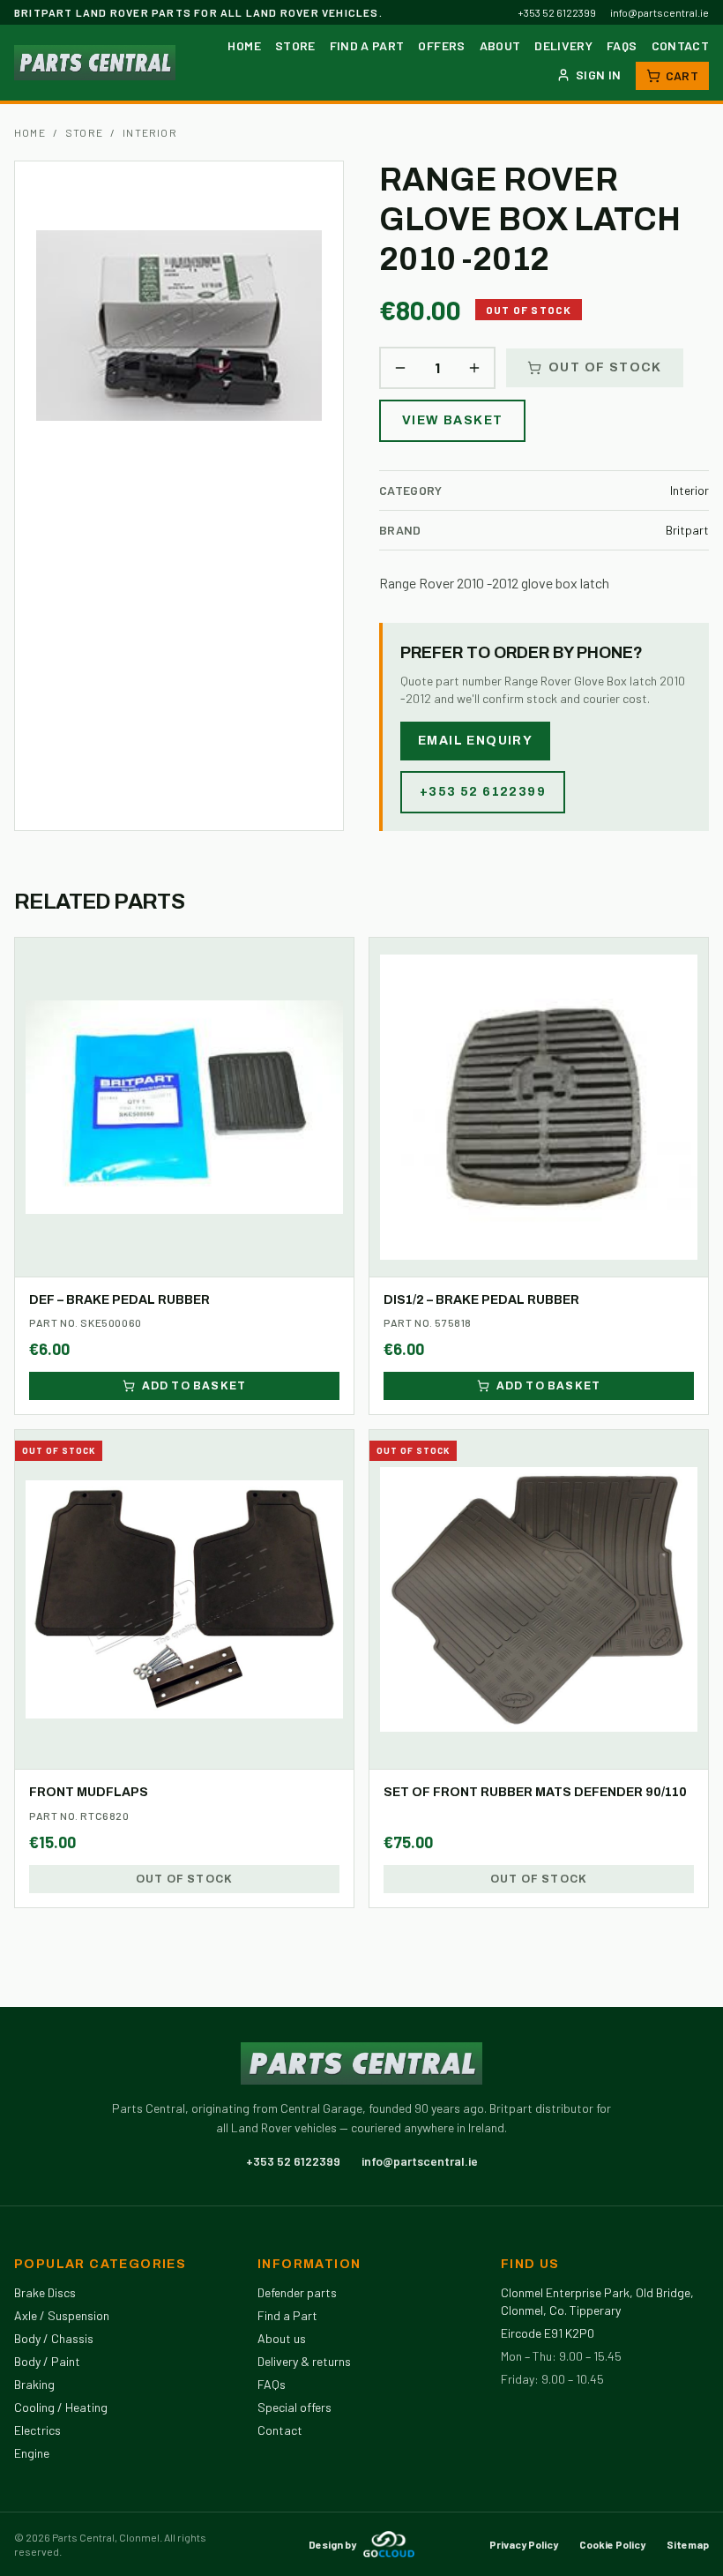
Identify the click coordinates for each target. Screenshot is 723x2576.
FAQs (622, 45)
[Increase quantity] (474, 368)
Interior (150, 132)
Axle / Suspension (62, 2315)
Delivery (563, 45)
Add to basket (194, 1386)
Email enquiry (475, 741)
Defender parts (297, 2292)
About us (282, 2338)
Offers (441, 45)
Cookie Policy (612, 2544)
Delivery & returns (304, 2361)
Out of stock (605, 367)
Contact (680, 45)
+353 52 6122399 (557, 12)
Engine (32, 2453)
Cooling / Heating (61, 2407)
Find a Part (367, 45)
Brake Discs (45, 2292)
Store (295, 45)
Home (244, 45)
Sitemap (688, 2544)
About (500, 45)
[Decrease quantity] (400, 368)
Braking (34, 2384)
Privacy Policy (524, 2544)
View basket (452, 420)
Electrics (37, 2430)
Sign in (598, 75)
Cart (682, 75)
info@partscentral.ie (660, 12)
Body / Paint (47, 2361)
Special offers (294, 2407)
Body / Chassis (54, 2338)
